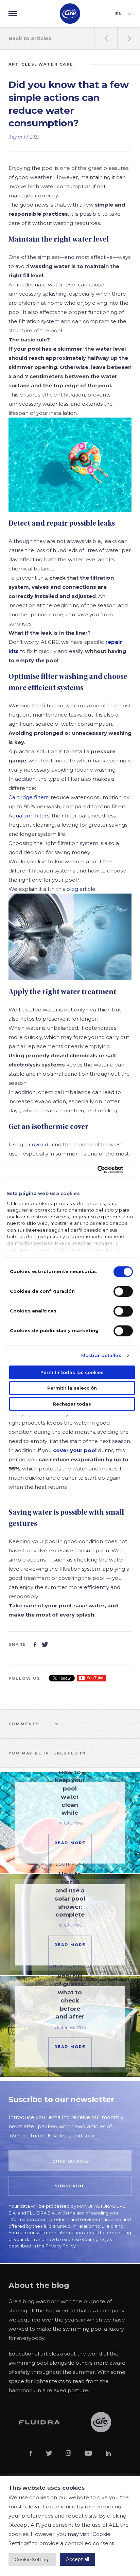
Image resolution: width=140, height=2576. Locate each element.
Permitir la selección (72, 1388)
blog (72, 889)
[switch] (123, 1291)
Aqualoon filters (29, 816)
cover (36, 1144)
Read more (70, 1843)
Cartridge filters (28, 797)
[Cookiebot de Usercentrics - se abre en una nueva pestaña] (103, 1169)
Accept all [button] (77, 2559)
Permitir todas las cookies (72, 1372)
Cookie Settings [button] (32, 2559)
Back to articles (30, 38)
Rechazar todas (72, 1404)
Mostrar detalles (101, 1355)
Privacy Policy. (61, 2246)
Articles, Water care (41, 64)
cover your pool (75, 1450)
